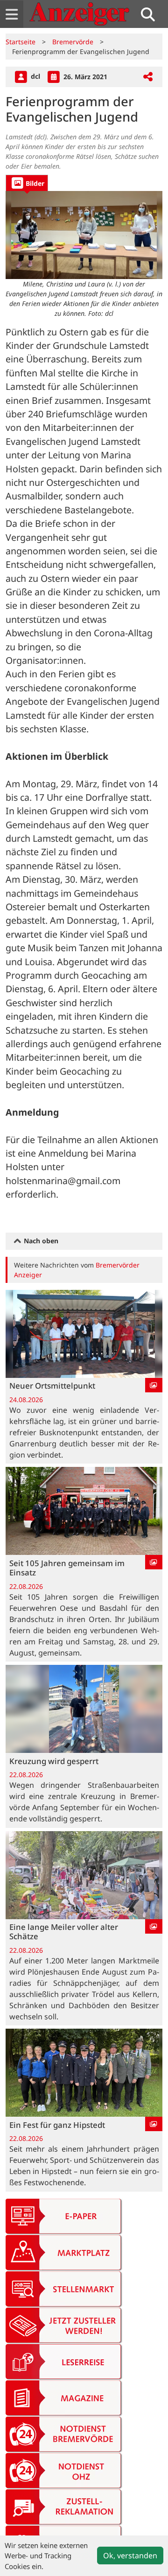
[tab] (27, 183)
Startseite (21, 42)
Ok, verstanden (130, 2556)
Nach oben (40, 1241)
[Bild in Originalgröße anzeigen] (84, 235)
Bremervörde (73, 42)
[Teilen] (148, 77)
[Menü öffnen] (12, 14)
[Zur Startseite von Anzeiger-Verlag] (79, 14)
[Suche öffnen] (152, 14)
